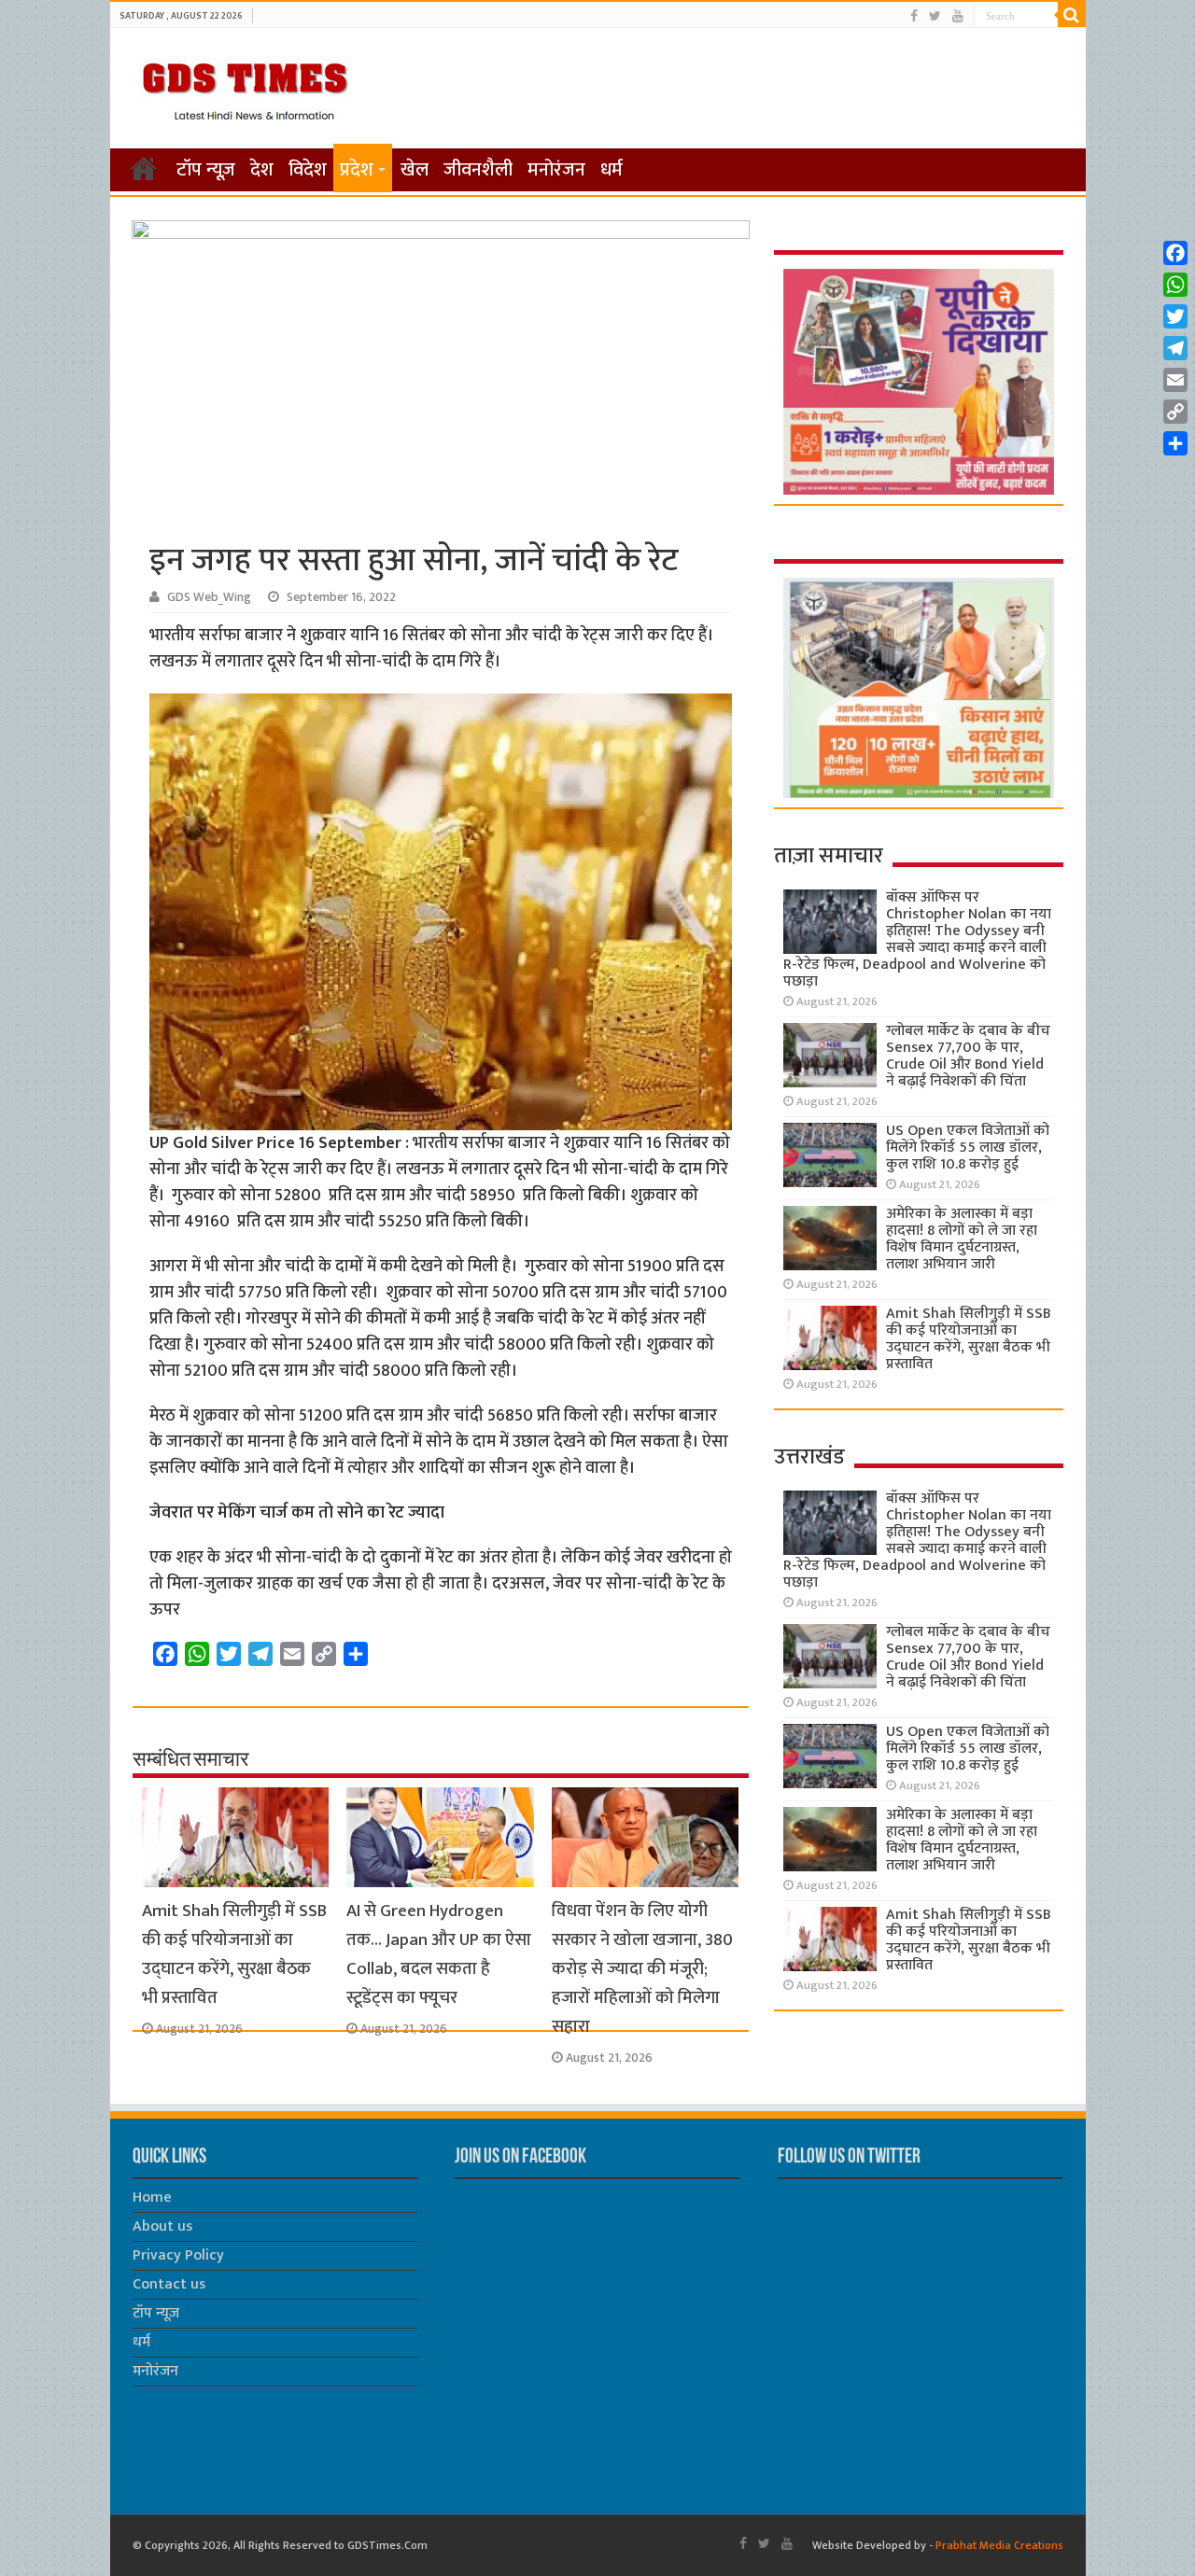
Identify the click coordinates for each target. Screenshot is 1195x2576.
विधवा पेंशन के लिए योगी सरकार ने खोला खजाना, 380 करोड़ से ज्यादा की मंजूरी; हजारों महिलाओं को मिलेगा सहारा (642, 1969)
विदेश (308, 170)
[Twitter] (935, 16)
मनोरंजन (556, 170)
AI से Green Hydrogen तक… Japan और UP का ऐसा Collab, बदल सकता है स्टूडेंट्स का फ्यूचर (439, 1954)
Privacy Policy (178, 2255)
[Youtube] (958, 16)
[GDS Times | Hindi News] (244, 87)
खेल (415, 170)
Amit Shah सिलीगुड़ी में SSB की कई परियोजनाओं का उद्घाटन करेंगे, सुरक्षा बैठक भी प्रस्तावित (234, 1954)
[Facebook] (914, 16)
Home (152, 2198)
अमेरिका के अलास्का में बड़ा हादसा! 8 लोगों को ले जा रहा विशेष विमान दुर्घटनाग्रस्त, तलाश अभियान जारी (962, 1239)
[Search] (1072, 15)
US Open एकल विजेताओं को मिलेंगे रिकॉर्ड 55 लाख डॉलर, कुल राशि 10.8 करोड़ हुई (968, 1148)
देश (262, 170)
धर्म (612, 170)
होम (144, 168)
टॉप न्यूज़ (206, 170)
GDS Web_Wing (209, 597)
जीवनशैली (478, 170)
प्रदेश (357, 170)
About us (162, 2226)
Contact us (169, 2284)
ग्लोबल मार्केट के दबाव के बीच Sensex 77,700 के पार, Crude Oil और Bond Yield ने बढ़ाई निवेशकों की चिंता (968, 1056)
